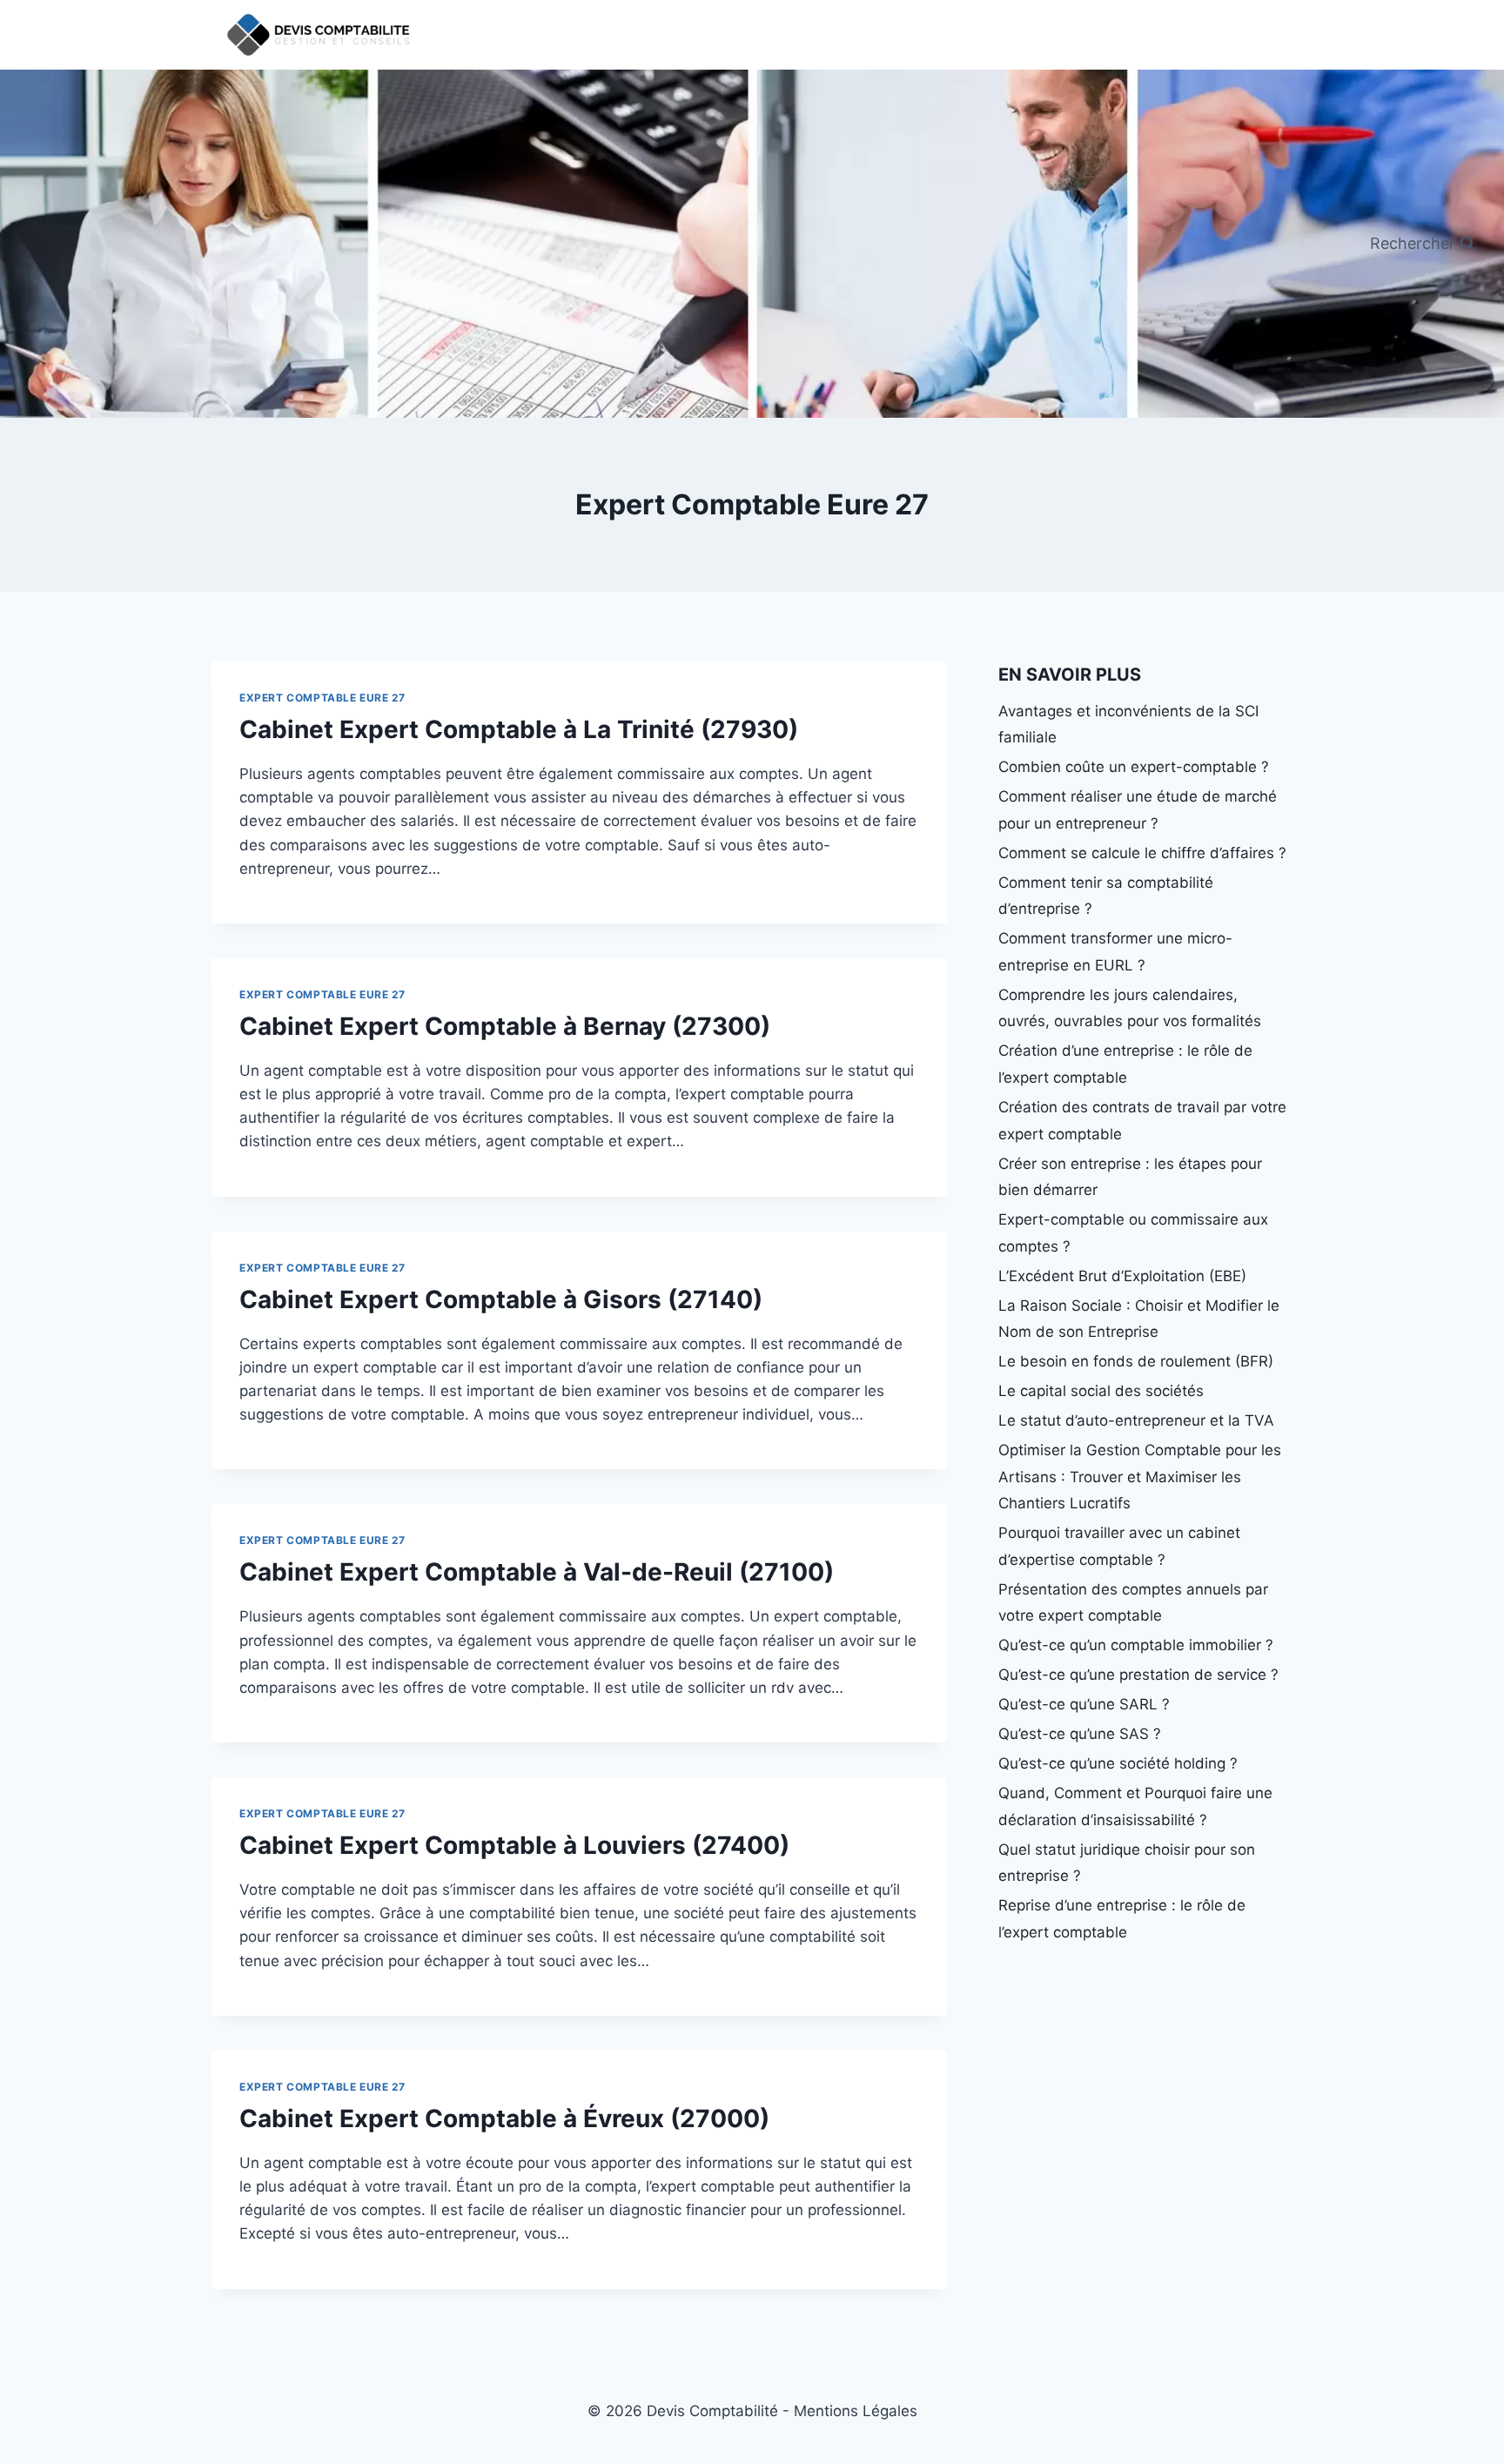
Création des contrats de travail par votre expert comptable (1142, 1121)
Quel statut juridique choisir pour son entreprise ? (1127, 1863)
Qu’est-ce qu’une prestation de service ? (1138, 1675)
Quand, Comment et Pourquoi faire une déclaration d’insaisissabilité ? (1135, 1806)
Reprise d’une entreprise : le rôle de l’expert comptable (1122, 1919)
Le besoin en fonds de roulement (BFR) (1136, 1361)
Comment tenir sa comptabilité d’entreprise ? (1106, 896)
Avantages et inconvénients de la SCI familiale (1128, 725)
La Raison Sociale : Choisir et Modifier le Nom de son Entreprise (1139, 1319)
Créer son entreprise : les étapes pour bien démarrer (1130, 1177)
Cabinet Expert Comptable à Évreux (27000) (504, 2118)
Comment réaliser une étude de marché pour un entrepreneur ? (1138, 810)
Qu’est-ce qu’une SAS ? (1080, 1734)
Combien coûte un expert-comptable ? (1134, 767)
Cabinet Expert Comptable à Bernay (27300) (505, 1026)
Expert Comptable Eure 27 (322, 698)
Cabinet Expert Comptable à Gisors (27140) (501, 1299)
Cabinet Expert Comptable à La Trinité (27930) (519, 729)
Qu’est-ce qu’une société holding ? (1118, 1763)
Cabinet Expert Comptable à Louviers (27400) (514, 1845)
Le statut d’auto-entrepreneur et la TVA (1136, 1420)
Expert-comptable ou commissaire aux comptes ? (1133, 1233)
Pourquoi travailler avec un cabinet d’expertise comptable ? (1119, 1546)
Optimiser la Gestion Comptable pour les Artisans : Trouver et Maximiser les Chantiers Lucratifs (1140, 1477)
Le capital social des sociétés (1101, 1391)
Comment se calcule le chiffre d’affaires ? (1142, 853)
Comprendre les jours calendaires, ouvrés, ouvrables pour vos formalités (1130, 1008)
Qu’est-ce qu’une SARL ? (1084, 1704)
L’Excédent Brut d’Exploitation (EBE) (1122, 1276)
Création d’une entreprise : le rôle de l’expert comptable (1125, 1064)
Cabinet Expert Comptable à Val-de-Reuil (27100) (537, 1572)
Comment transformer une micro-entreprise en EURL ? (1115, 952)
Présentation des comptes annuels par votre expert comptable (1133, 1603)
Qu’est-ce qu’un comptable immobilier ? (1136, 1645)
